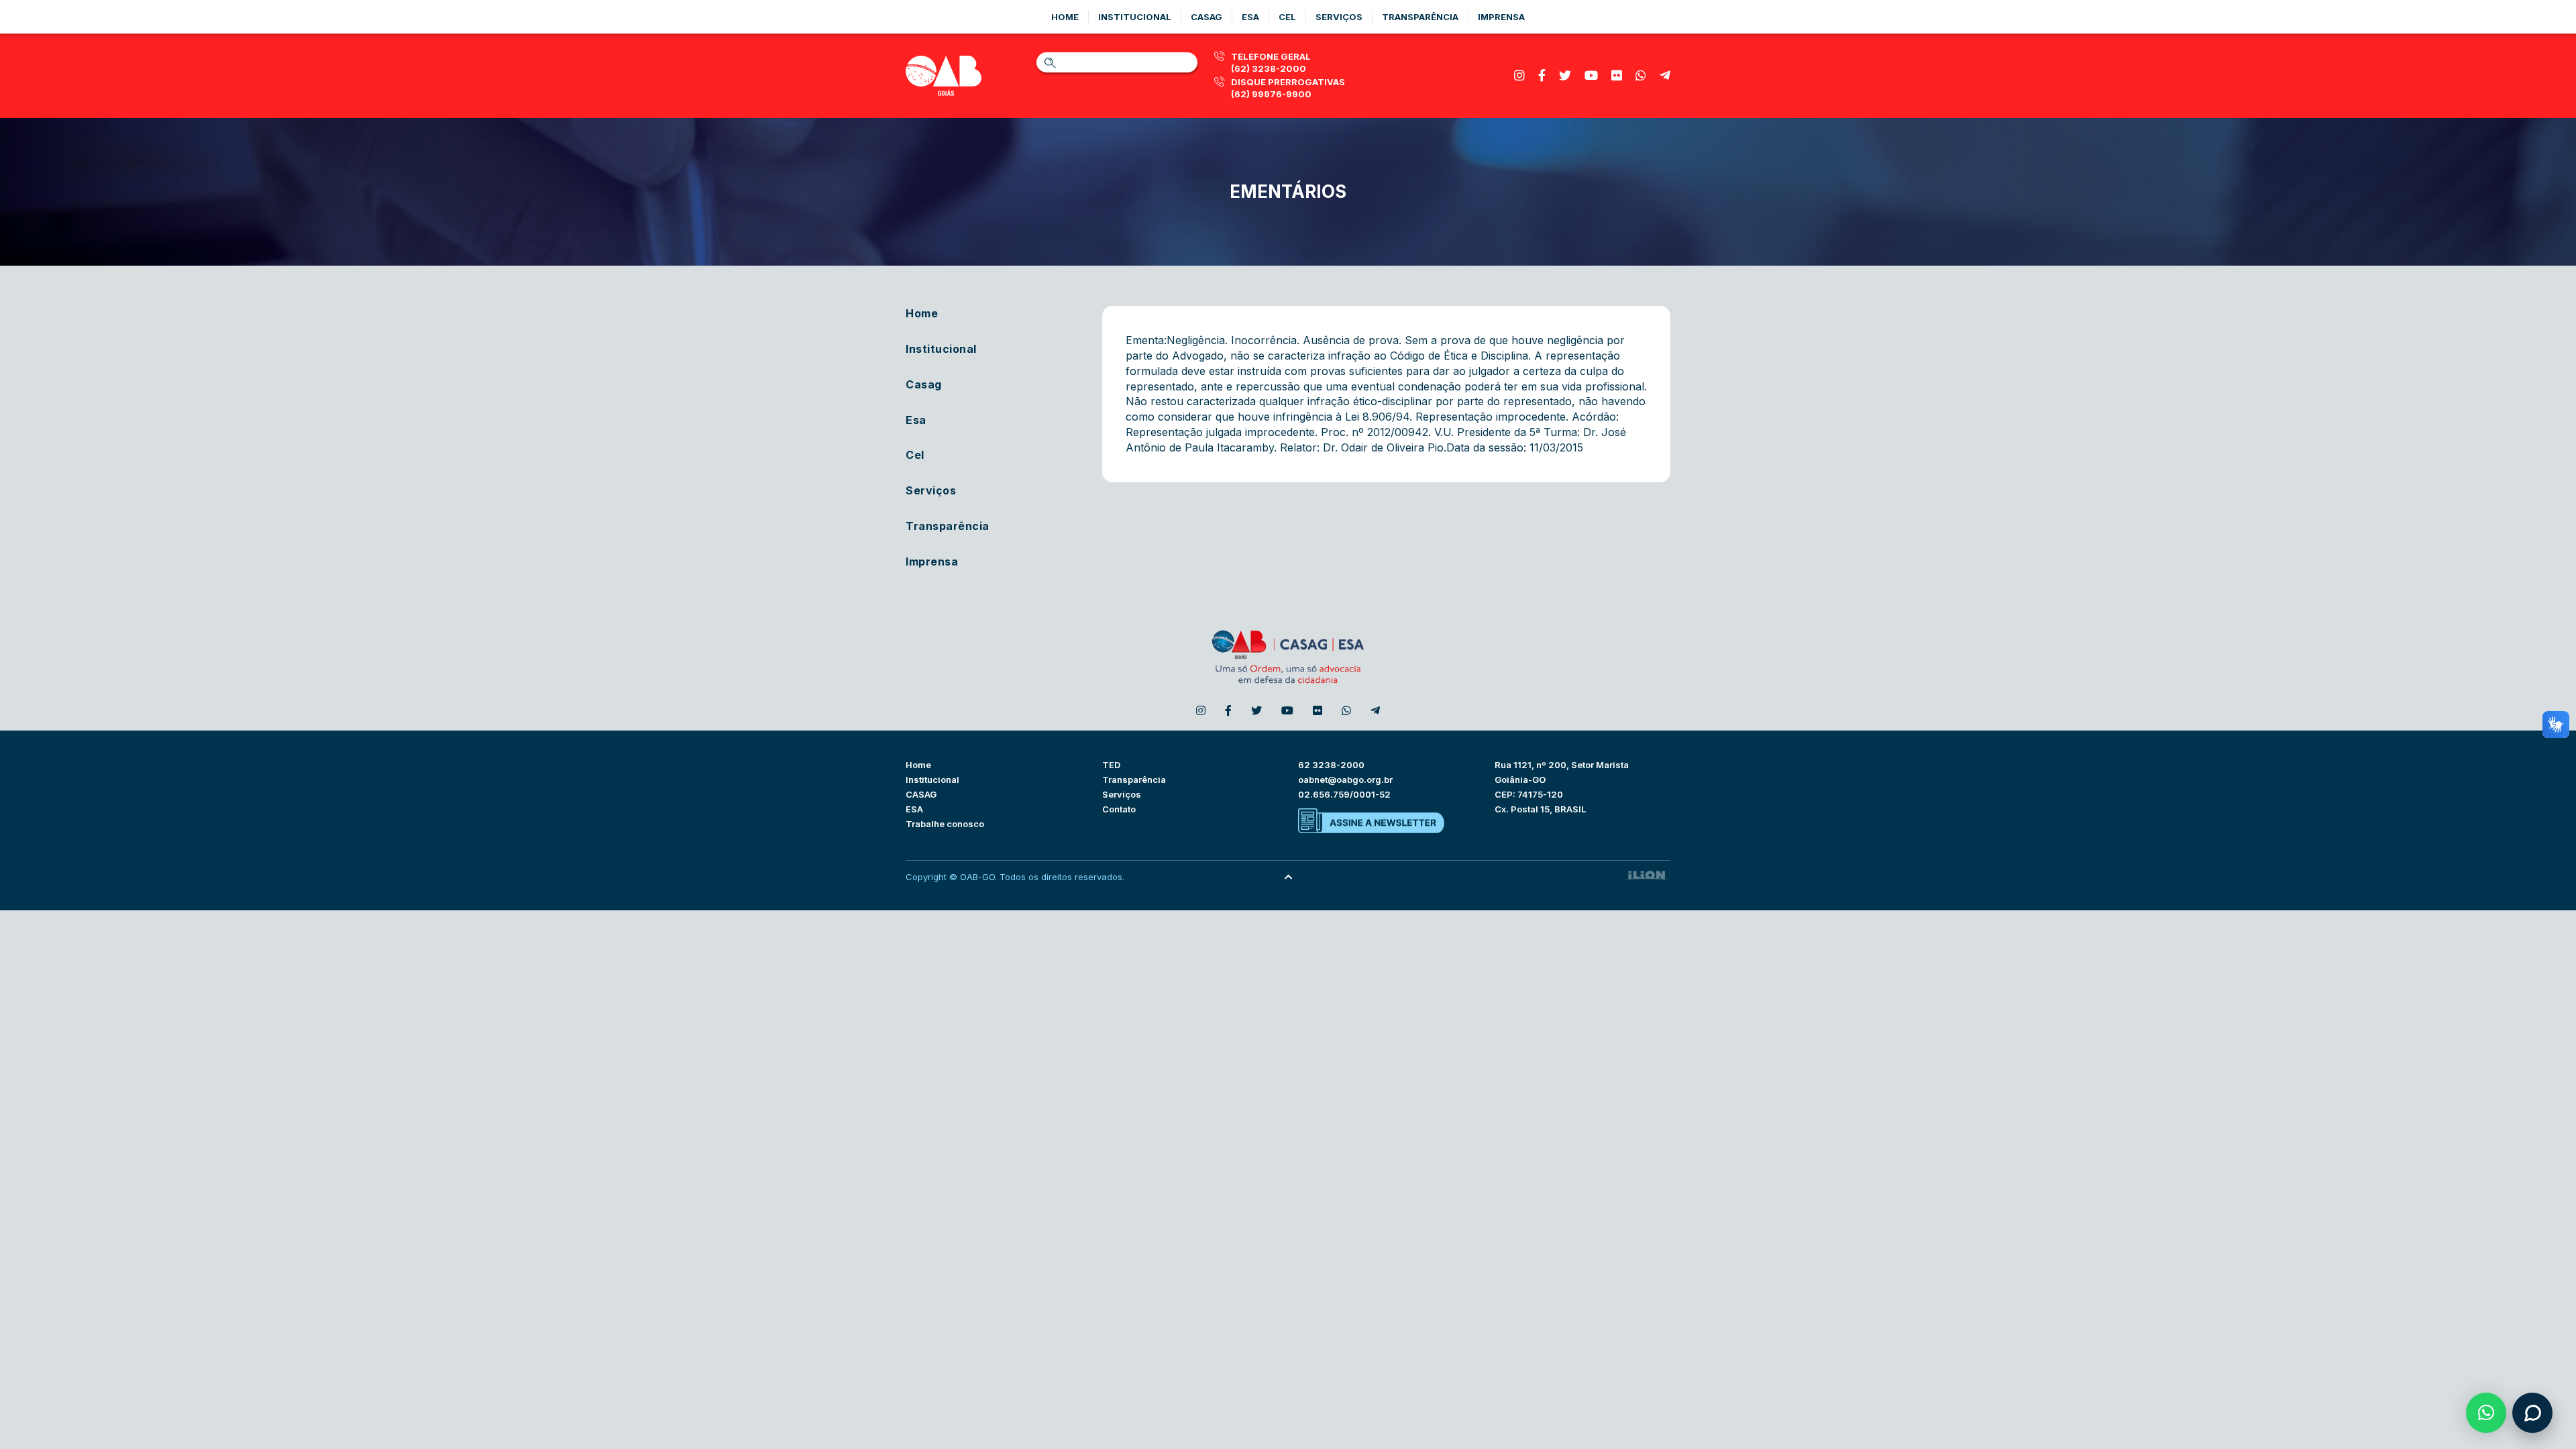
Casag (1206, 17)
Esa (1250, 17)
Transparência (1420, 17)
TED (1111, 765)
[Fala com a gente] (2532, 1413)
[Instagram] (1519, 75)
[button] (2486, 1413)
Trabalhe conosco (945, 824)
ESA (914, 809)
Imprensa (1501, 17)
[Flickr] (1617, 75)
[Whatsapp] (1641, 75)
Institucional (1135, 17)
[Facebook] (1542, 75)
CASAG (921, 794)
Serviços (1339, 17)
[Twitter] (1565, 75)
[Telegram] (1665, 75)
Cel (1287, 17)
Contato (1119, 809)
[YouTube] (1591, 75)
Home (1065, 17)
